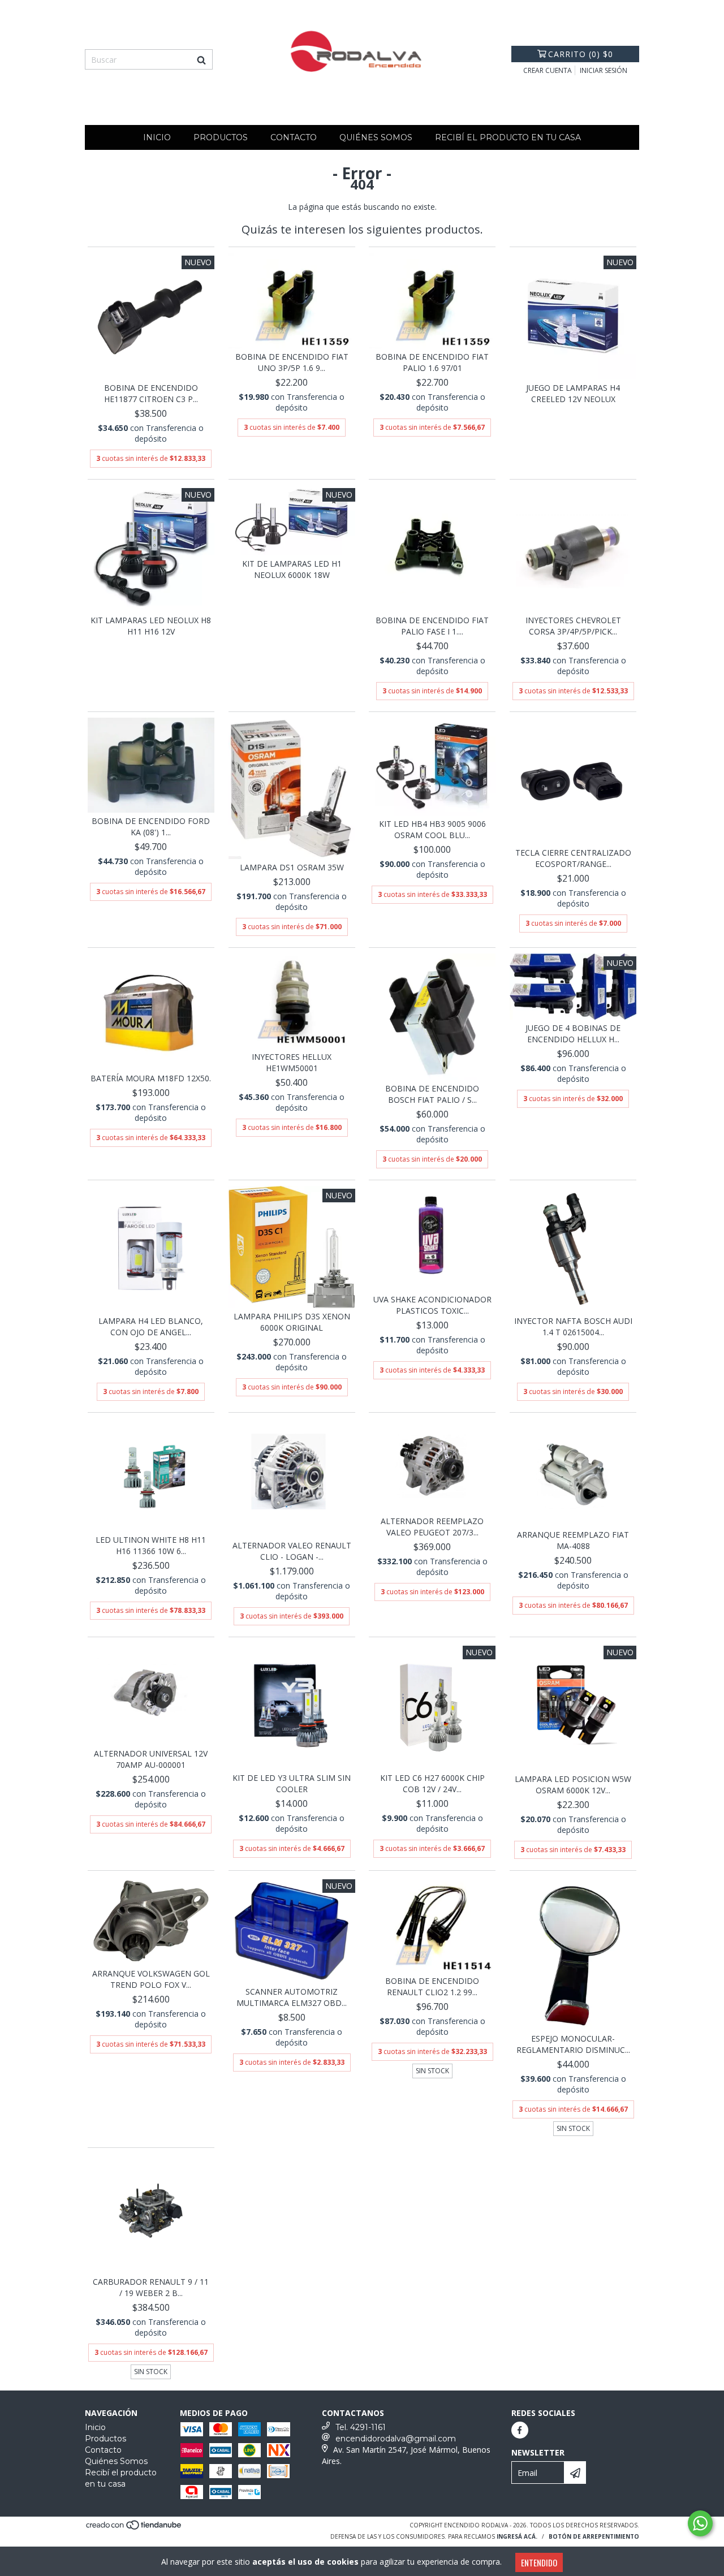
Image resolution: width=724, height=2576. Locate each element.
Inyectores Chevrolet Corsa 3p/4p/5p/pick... (573, 626)
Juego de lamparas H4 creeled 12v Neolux (573, 393)
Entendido (539, 2562)
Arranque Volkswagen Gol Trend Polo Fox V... (151, 1979)
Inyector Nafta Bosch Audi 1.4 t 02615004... (573, 1326)
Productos (221, 137)
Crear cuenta (548, 70)
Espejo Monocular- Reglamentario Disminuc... (573, 2044)
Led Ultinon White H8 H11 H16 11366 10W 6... (151, 1545)
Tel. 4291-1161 (361, 2427)
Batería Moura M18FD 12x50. (151, 1078)
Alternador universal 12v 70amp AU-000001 (151, 1759)
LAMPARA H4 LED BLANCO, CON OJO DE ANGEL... (151, 1326)
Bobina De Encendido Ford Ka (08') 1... (151, 827)
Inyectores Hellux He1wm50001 (292, 1062)
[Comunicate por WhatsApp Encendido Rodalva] (700, 2523)
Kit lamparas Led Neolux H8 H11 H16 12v (151, 626)
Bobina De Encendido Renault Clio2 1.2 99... (432, 1986)
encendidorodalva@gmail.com (396, 2439)
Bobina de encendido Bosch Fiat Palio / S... (432, 1094)
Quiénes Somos (376, 137)
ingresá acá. (517, 2536)
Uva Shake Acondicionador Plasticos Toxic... (432, 1305)
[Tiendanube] (134, 2528)
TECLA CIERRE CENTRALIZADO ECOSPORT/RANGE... (573, 858)
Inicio (157, 137)
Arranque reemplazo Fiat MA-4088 (573, 1540)
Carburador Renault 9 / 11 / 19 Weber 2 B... (151, 2287)
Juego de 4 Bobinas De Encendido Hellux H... (573, 1034)
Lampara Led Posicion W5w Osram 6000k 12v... (573, 1785)
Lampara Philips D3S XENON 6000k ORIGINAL (292, 1322)
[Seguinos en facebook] (520, 2430)
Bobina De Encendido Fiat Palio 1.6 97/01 (432, 362)
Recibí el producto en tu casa (508, 137)
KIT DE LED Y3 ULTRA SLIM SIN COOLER (292, 1783)
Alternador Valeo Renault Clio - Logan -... (292, 1551)
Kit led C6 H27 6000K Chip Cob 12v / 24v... (432, 1783)
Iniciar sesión (604, 70)
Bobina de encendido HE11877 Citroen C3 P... (151, 393)
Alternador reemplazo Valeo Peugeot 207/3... (432, 1527)
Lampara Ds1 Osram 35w (292, 867)
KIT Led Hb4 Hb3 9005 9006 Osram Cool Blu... (432, 829)
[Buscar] (201, 59)
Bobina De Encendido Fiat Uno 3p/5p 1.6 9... (292, 362)
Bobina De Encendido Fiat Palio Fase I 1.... (432, 626)
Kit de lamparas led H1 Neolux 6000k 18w (292, 569)
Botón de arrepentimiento (594, 2536)
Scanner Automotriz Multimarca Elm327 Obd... (292, 1997)
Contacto (294, 137)
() (581, 54)
